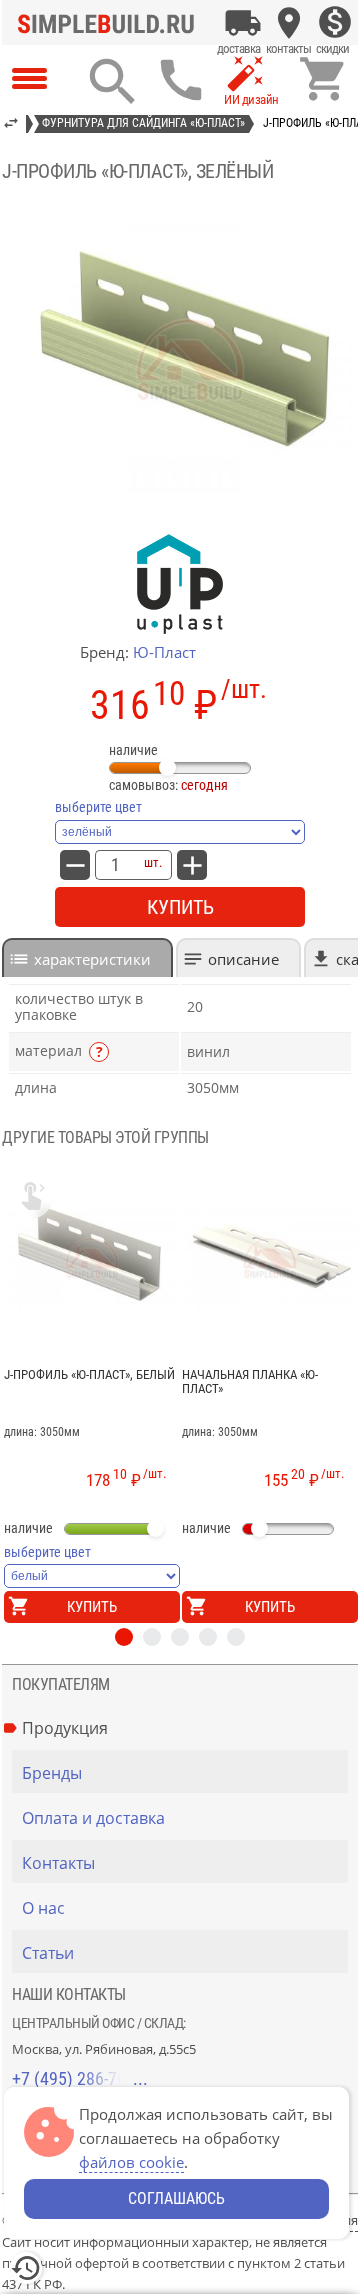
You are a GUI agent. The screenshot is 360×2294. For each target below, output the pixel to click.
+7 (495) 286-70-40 (80, 2078)
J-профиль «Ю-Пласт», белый (89, 1375)
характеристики (92, 959)
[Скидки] (335, 23)
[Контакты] (289, 23)
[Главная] (111, 23)
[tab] (87, 957)
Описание (243, 959)
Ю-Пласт (164, 652)
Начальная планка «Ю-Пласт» (250, 1382)
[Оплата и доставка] (243, 23)
